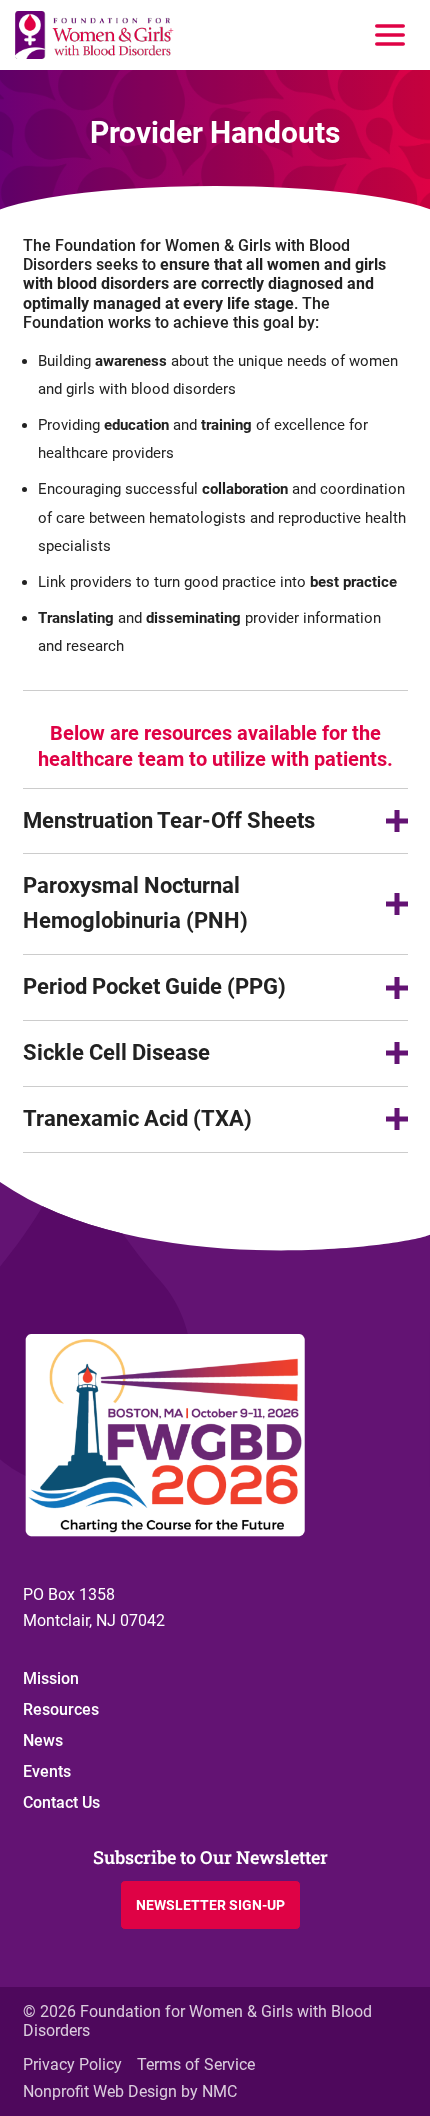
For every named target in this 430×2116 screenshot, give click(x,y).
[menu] (390, 35)
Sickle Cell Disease (116, 1052)
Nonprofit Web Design (100, 2091)
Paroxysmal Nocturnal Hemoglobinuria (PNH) (135, 903)
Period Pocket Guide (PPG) (154, 986)
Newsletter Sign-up (210, 1905)
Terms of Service (196, 2064)
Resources (61, 1709)
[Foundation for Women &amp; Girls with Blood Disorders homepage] (95, 35)
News (43, 1740)
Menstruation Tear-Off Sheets (169, 820)
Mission (51, 1678)
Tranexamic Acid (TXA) (137, 1118)
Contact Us (61, 1802)
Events (47, 1771)
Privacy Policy (72, 2064)
